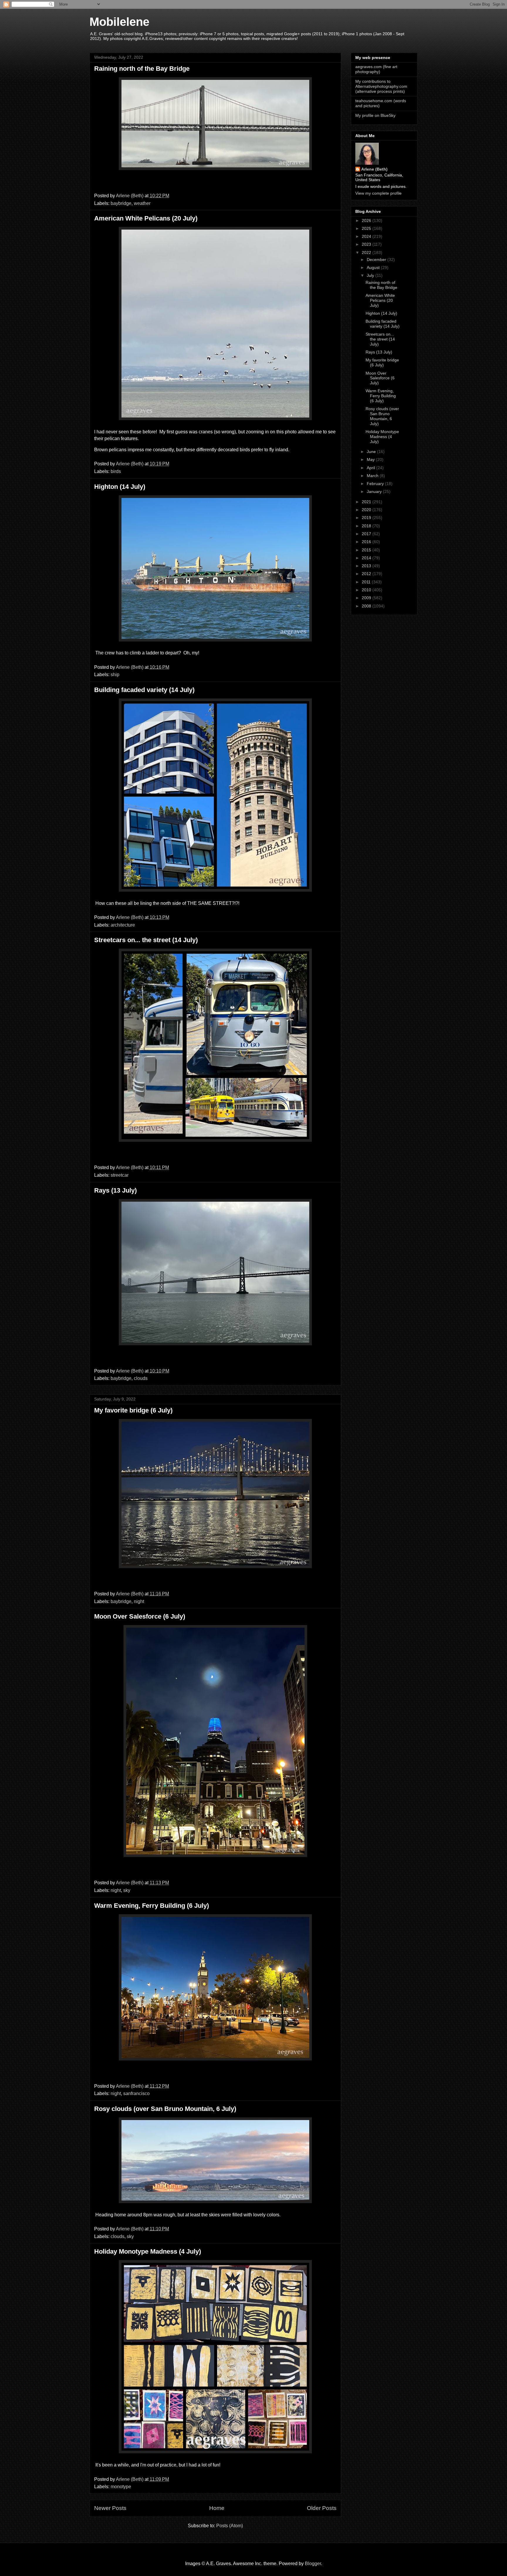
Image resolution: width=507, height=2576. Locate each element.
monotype (121, 2487)
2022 (367, 252)
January (375, 491)
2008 (367, 606)
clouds (141, 1378)
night (139, 1601)
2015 (367, 550)
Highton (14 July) (120, 487)
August (374, 267)
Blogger (313, 2564)
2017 (367, 534)
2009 (367, 598)
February (376, 484)
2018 (367, 526)
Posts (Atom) (230, 2526)
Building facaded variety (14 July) (144, 690)
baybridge (121, 203)
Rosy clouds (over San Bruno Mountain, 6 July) (165, 2109)
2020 (367, 510)
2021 (367, 502)
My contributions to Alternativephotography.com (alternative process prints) (381, 86)
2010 (367, 590)
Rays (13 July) (115, 1190)
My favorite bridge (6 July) (133, 1410)
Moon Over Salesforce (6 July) (140, 1616)
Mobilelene (119, 22)
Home (217, 2508)
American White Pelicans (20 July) (146, 218)
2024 (367, 236)
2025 (367, 228)
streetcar (120, 1175)
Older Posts (322, 2508)
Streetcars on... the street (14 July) (146, 940)
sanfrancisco (136, 2093)
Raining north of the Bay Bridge (142, 69)
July (371, 275)
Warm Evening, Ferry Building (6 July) (152, 1906)
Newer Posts (110, 2508)
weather (142, 203)
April (371, 468)
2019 (367, 518)
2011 (367, 582)
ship (115, 675)
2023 (367, 244)
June (372, 452)
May (371, 459)
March (373, 476)
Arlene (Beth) (374, 169)
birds (116, 471)
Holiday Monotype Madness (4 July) (148, 2251)
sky (127, 1890)
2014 (367, 558)
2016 (367, 542)
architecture (123, 925)
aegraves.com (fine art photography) (376, 69)
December (377, 260)
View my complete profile (378, 193)
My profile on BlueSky (375, 115)
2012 (367, 574)
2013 (367, 566)
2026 (367, 220)
